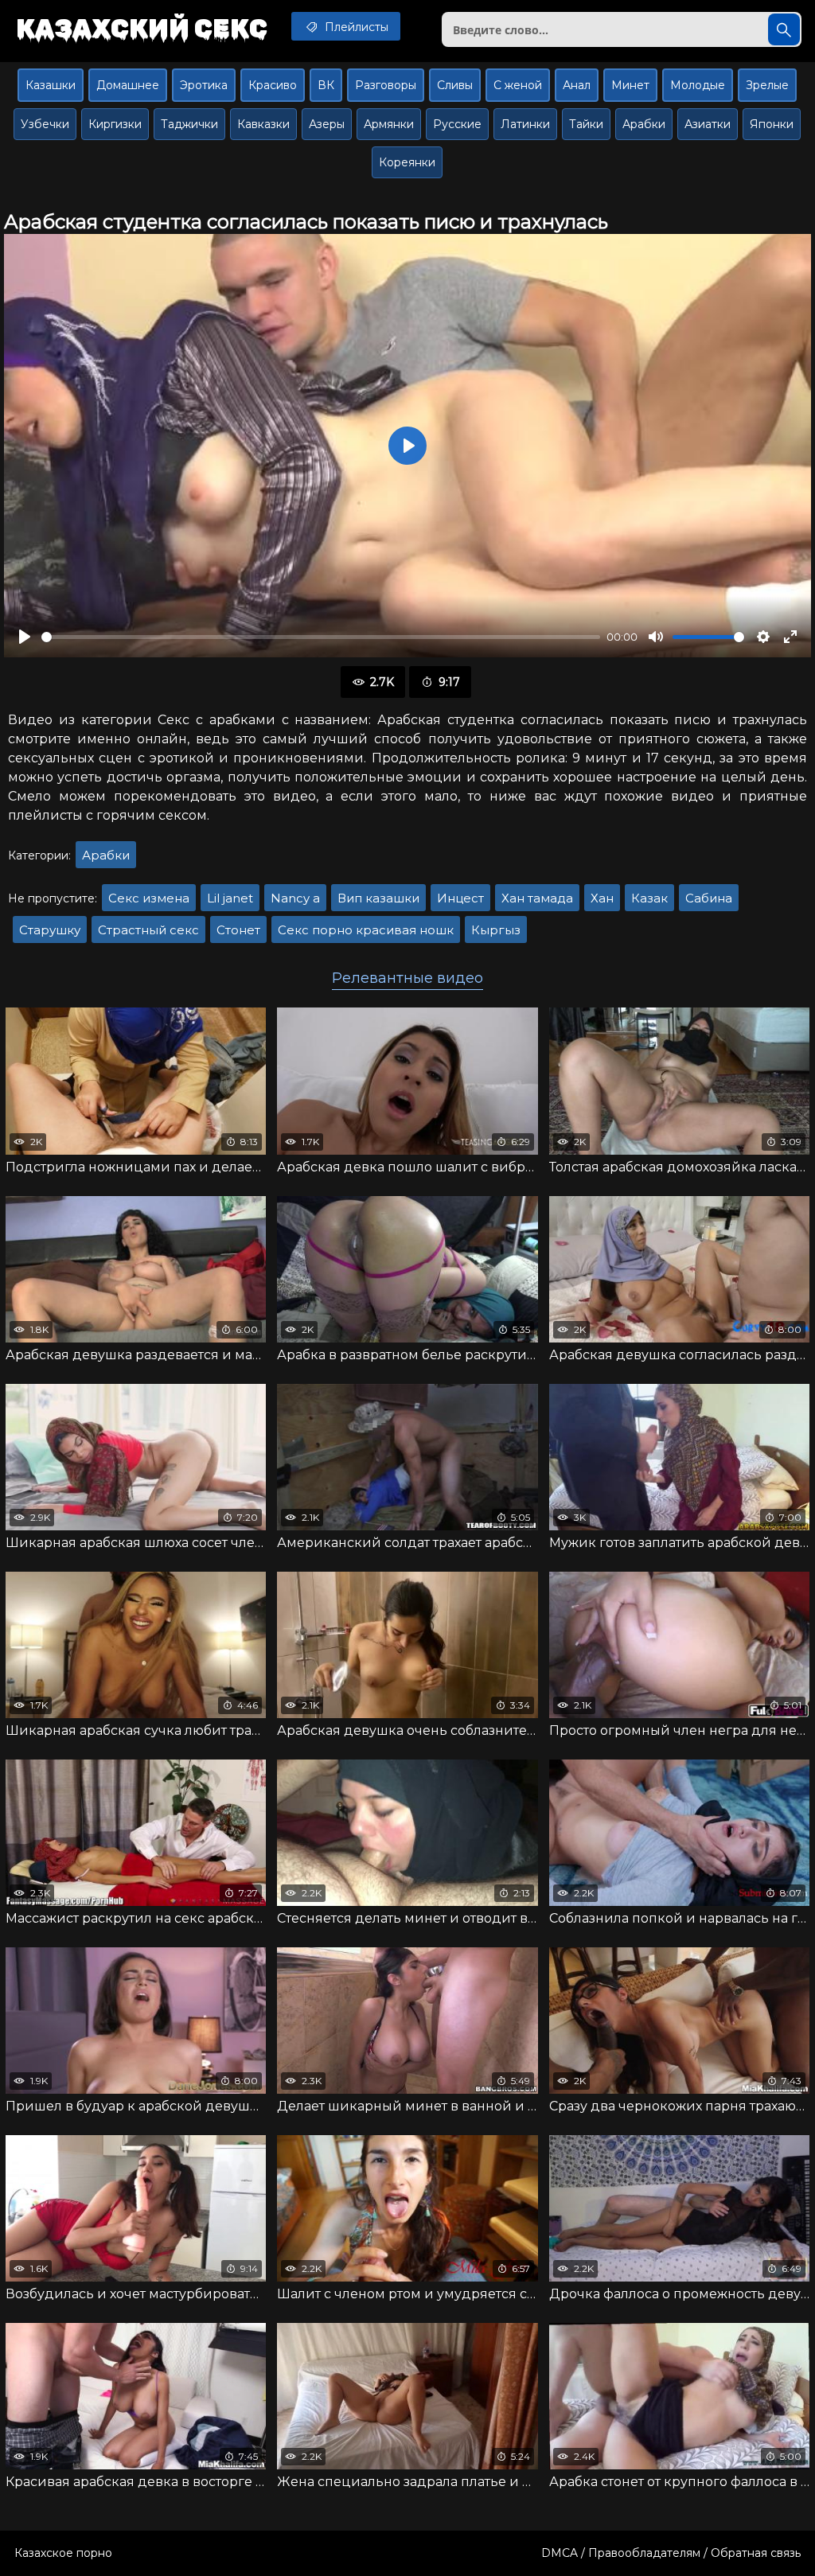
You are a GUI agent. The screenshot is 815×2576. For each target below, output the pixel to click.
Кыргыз (496, 930)
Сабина (709, 898)
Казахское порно (63, 2553)
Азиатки (708, 124)
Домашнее (128, 85)
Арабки (644, 124)
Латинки (525, 124)
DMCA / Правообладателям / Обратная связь (671, 2553)
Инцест (460, 898)
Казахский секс (142, 28)
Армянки (389, 124)
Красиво (273, 85)
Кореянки (407, 162)
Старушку (50, 930)
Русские (457, 124)
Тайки (586, 124)
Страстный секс (148, 930)
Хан (602, 898)
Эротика (204, 85)
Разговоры (386, 85)
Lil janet (230, 898)
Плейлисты (355, 27)
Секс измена (149, 898)
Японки (772, 124)
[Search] (784, 29)
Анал (577, 85)
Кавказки (263, 124)
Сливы (455, 85)
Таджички (189, 124)
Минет (630, 85)
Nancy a (295, 898)
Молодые (698, 85)
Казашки (51, 85)
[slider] (321, 637)
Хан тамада (537, 898)
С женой (518, 85)
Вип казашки (378, 898)
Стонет (238, 930)
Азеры (327, 124)
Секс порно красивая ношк (366, 930)
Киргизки (115, 124)
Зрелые (767, 85)
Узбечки (45, 124)
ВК (326, 85)
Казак (649, 898)
